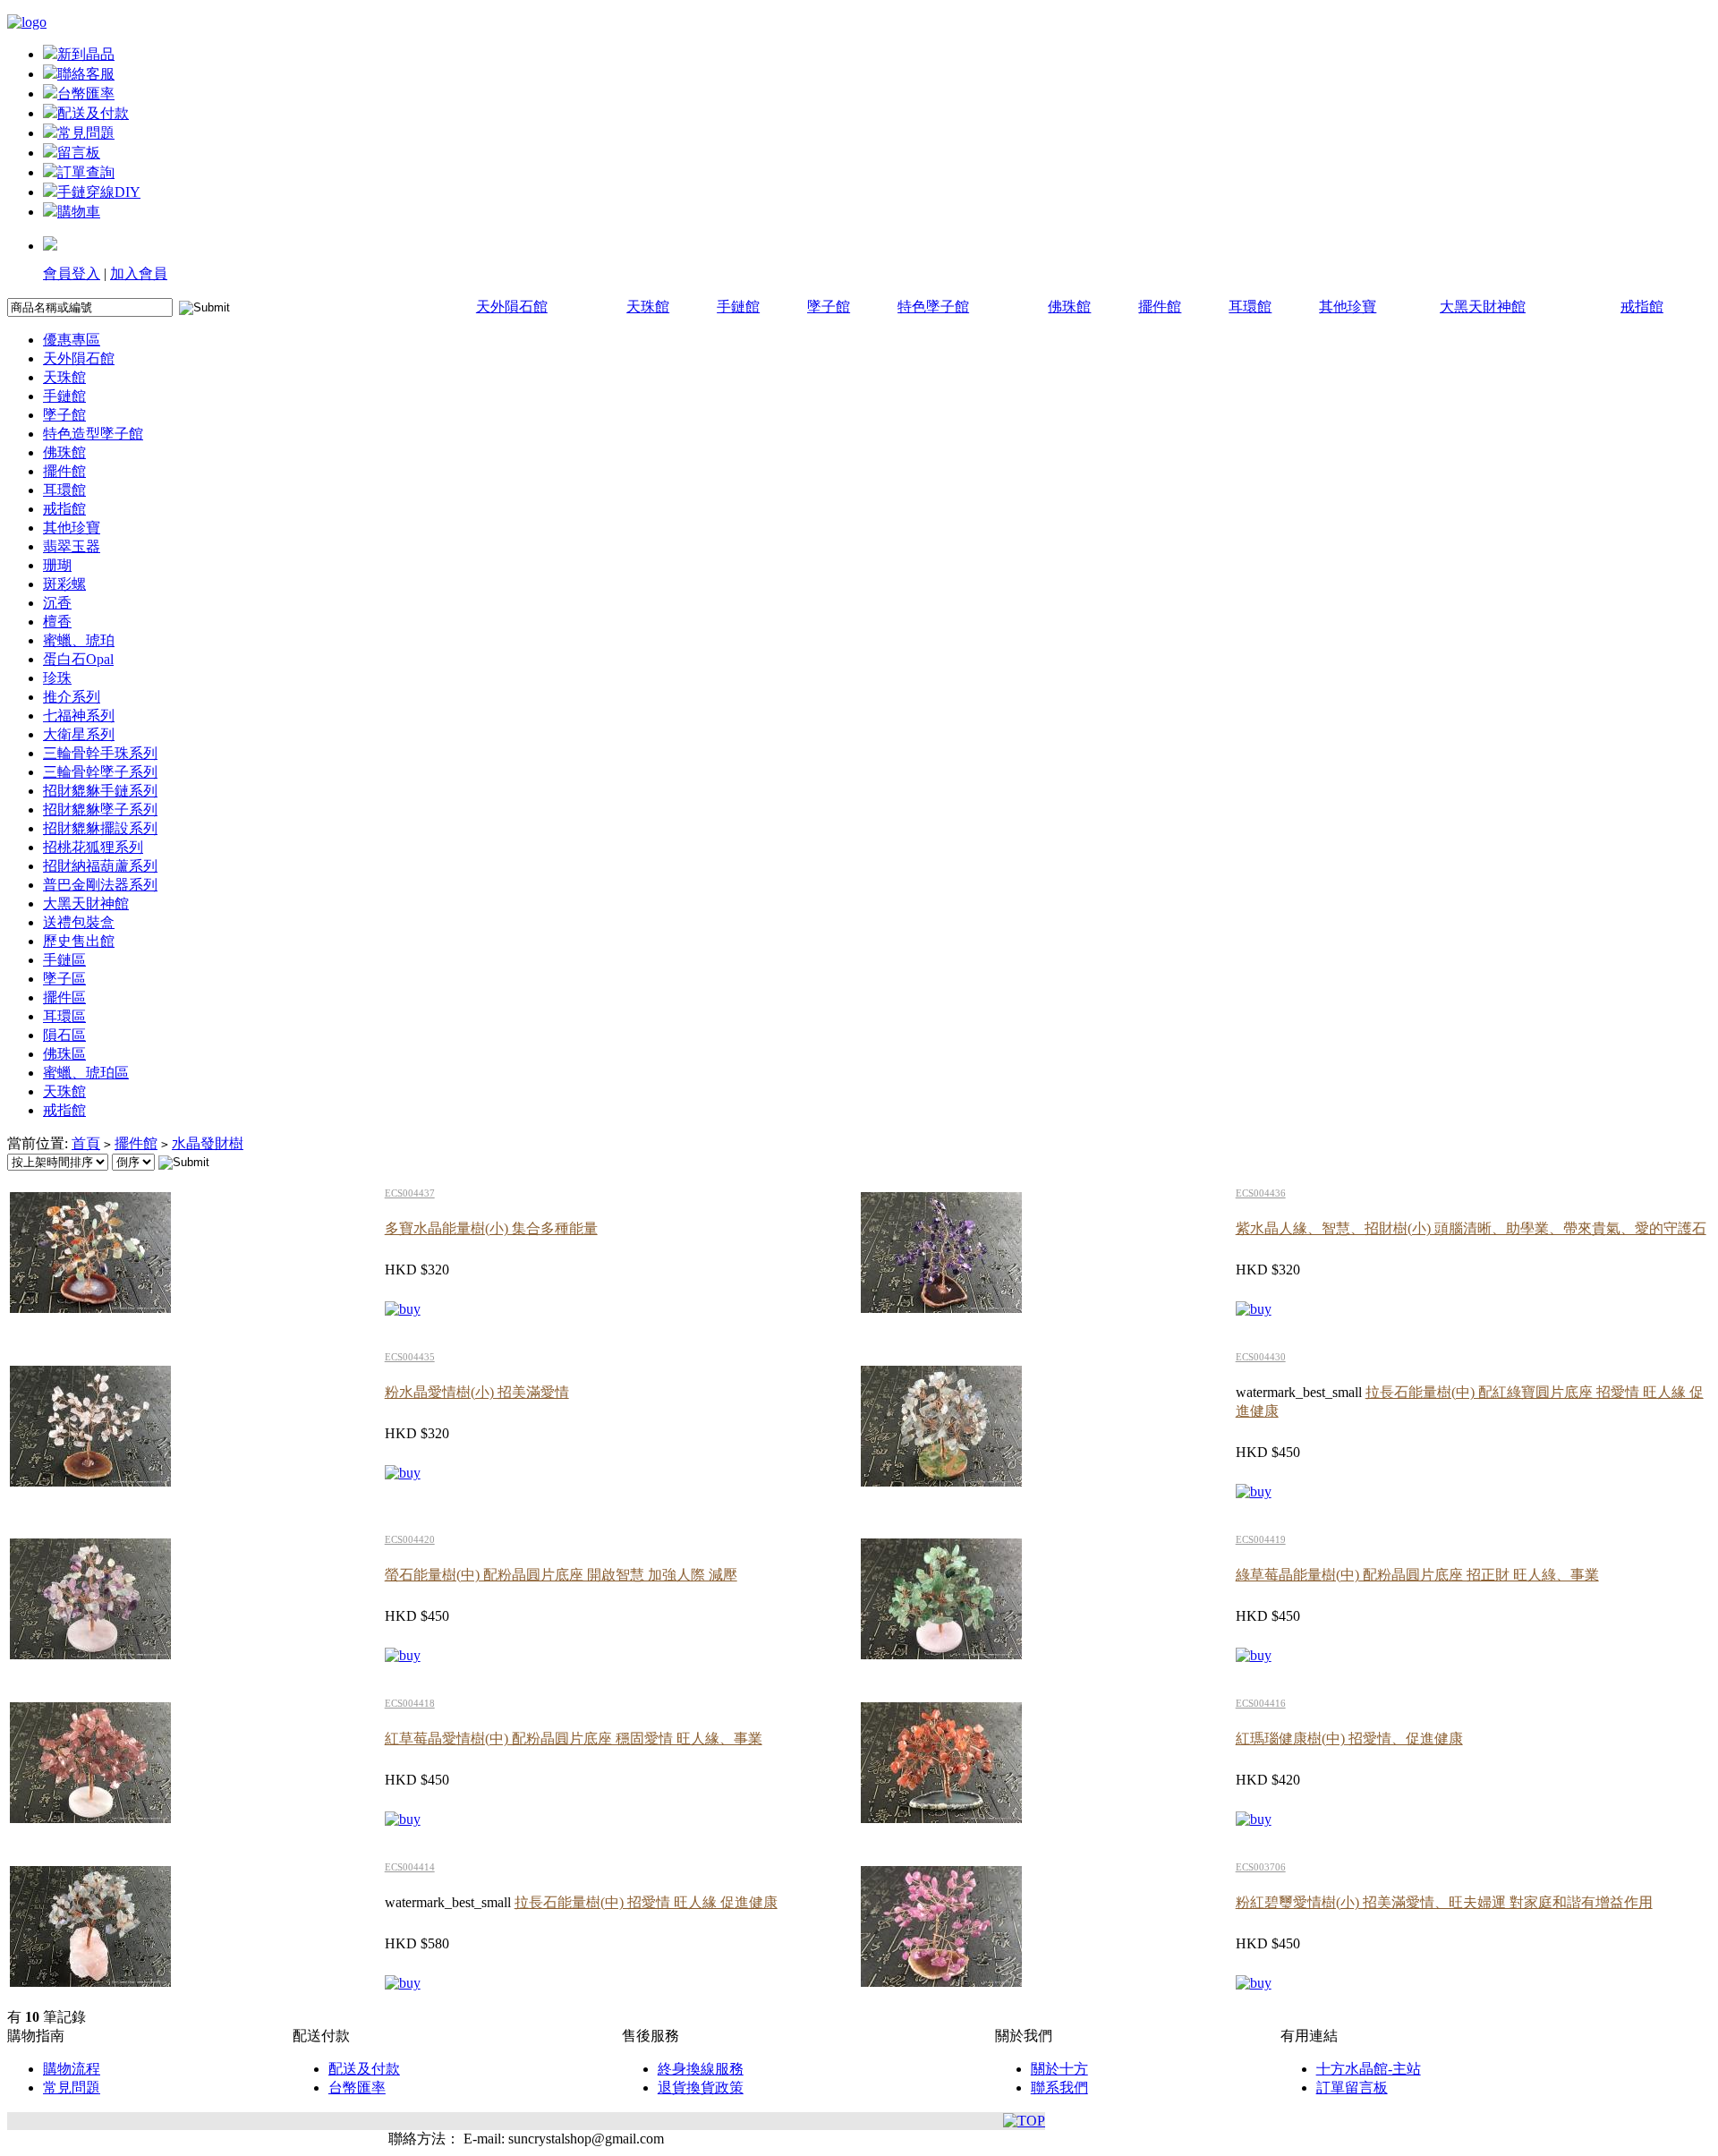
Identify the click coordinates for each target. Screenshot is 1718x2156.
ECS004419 (1261, 1539)
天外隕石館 (512, 307)
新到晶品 (86, 54)
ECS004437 (410, 1193)
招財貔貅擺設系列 (100, 828)
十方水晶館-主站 (1369, 2069)
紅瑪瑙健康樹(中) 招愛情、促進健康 (1349, 1738)
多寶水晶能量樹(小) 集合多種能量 (491, 1228)
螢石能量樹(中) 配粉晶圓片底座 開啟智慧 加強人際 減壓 (561, 1575)
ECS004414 (410, 1867)
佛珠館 (1069, 307)
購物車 (79, 212)
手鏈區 (64, 960)
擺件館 (1160, 307)
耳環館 (1250, 307)
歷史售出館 (79, 941)
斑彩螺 (64, 584)
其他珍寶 (1348, 307)
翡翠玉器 (72, 546)
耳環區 (64, 1016)
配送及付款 (93, 113)
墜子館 (829, 307)
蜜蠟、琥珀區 (86, 1073)
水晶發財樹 (208, 1143)
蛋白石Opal (78, 659)
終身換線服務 (701, 2069)
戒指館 (1642, 307)
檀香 (57, 622)
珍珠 (57, 678)
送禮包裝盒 (79, 922)
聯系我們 (1059, 2088)
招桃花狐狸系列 (93, 847)
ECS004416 (1261, 1703)
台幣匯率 (86, 94)
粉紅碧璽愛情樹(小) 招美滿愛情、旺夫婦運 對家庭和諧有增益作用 (1444, 1902)
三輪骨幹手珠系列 (100, 753)
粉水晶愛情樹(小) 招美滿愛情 (477, 1392)
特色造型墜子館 (93, 434)
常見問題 (86, 133)
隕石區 (64, 1035)
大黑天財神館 (1483, 307)
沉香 (57, 603)
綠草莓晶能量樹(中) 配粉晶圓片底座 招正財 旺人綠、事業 (1417, 1575)
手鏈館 (738, 307)
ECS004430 (1261, 1357)
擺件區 (64, 997)
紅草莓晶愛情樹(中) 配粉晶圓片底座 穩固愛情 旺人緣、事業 (574, 1738)
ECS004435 (410, 1357)
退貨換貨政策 (701, 2088)
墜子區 (64, 979)
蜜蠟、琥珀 (79, 640)
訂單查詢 (86, 172)
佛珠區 (64, 1054)
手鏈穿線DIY (99, 192)
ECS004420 (410, 1539)
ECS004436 (1261, 1193)
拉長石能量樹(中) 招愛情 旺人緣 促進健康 (646, 1902)
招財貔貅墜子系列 (100, 810)
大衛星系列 (79, 734)
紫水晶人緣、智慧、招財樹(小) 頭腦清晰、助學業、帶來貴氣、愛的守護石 (1471, 1228)
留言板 (79, 153)
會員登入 (72, 273)
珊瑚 (57, 565)
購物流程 (72, 2069)
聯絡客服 (86, 74)
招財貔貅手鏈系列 (100, 791)
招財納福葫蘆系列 (100, 866)
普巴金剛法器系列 (100, 885)
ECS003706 (1261, 1867)
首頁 (86, 1143)
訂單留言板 (1352, 2088)
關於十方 (1059, 2069)
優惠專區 (72, 340)
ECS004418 (410, 1703)
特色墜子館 (933, 307)
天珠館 (648, 307)
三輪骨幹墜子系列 (100, 772)
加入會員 (139, 273)
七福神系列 (79, 716)
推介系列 (72, 697)
